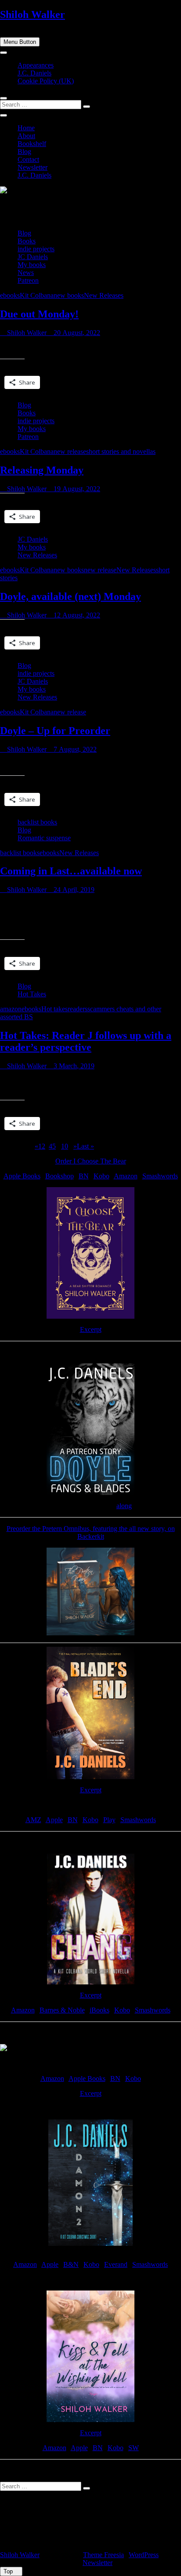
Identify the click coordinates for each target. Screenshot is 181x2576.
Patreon (28, 280)
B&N (71, 2264)
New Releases (104, 295)
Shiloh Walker (33, 14)
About (26, 136)
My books (32, 265)
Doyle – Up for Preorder (55, 731)
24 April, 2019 (73, 890)
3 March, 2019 (73, 1066)
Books (27, 241)
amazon (11, 1009)
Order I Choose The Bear (91, 1161)
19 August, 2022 (76, 489)
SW (134, 2448)
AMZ (33, 1820)
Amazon (126, 1176)
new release (70, 451)
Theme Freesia (103, 2555)
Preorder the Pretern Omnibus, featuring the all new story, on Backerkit (91, 1532)
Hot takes (54, 1009)
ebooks (10, 295)
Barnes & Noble (62, 2010)
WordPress (144, 2555)
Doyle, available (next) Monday (71, 596)
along (124, 1506)
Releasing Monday (42, 470)
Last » (85, 1146)
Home (26, 128)
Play (109, 1820)
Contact (28, 159)
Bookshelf (32, 144)
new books (69, 295)
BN (84, 1176)
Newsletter (33, 167)
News (26, 273)
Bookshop (60, 1176)
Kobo (101, 1176)
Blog (24, 152)
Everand (116, 2264)
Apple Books (22, 1176)
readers (78, 1009)
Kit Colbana (37, 295)
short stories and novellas (121, 451)
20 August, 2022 (76, 333)
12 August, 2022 (76, 615)
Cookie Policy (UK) (46, 81)
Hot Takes (32, 994)
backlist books (37, 822)
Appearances (36, 65)
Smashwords (160, 1176)
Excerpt (91, 1329)
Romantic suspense (44, 838)
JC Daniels (33, 257)
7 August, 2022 (74, 749)
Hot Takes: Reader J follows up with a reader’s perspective (86, 1041)
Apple (54, 1820)
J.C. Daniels (34, 73)
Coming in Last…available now (71, 871)
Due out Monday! (39, 314)
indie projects (36, 249)
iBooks (100, 2010)
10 (65, 1146)
